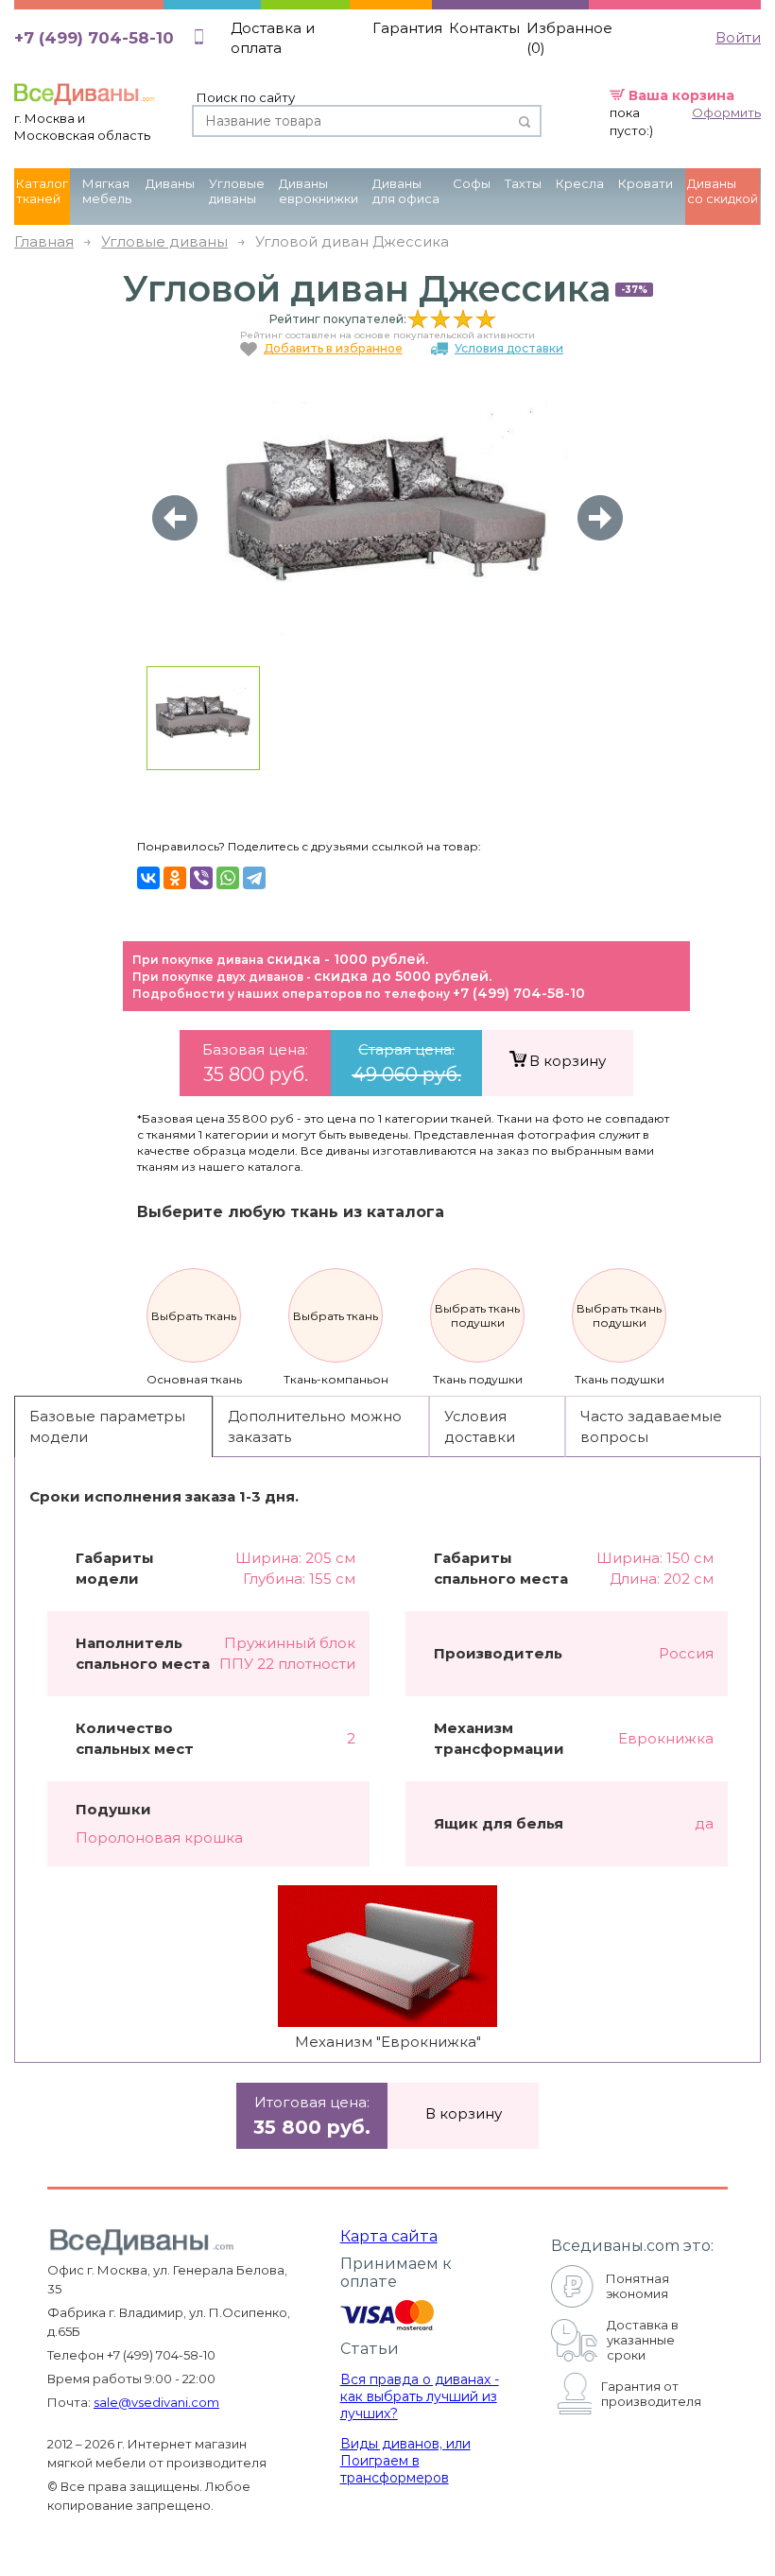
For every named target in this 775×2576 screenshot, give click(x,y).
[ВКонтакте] (148, 878)
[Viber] (201, 878)
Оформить (726, 112)
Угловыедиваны (237, 191)
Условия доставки (509, 348)
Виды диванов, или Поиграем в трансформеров (405, 2461)
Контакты (484, 28)
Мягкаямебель (107, 191)
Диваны (170, 183)
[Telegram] (254, 878)
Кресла (580, 183)
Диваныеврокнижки (319, 191)
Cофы (472, 183)
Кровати (646, 183)
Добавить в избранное (333, 348)
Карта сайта (389, 2236)
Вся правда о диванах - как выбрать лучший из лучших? (420, 2396)
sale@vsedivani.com (156, 2402)
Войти (738, 37)
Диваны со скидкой (723, 191)
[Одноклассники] (175, 878)
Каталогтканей (42, 191)
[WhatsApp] (228, 878)
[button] (600, 518)
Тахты (523, 183)
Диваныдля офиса (406, 191)
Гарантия (407, 28)
